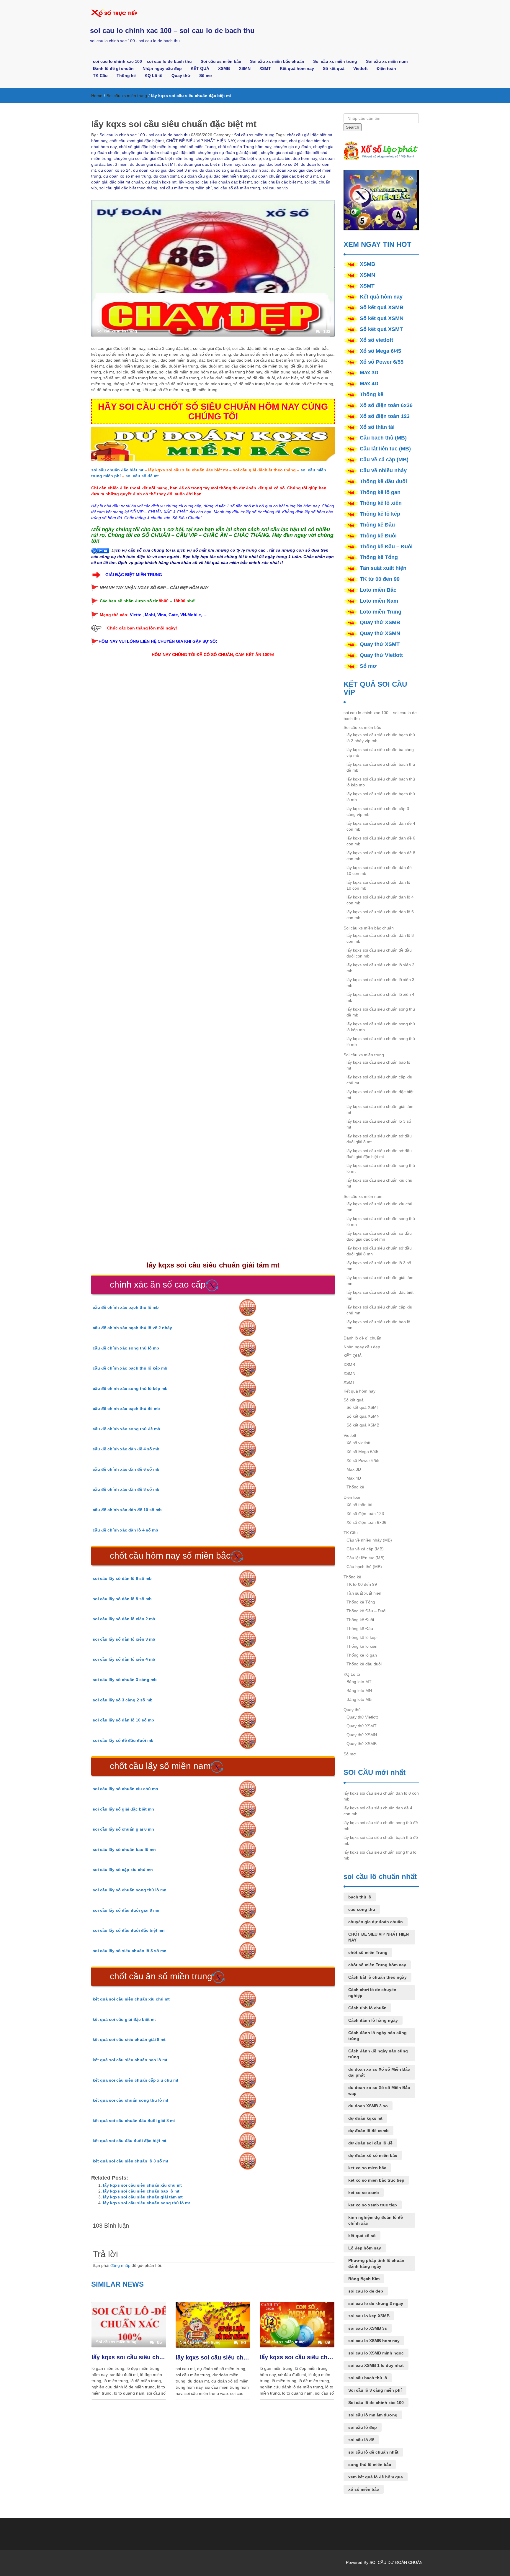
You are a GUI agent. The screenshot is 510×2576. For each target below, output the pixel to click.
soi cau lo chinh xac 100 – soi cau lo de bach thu (172, 31)
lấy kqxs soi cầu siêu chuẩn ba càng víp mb (380, 752)
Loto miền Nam (379, 601)
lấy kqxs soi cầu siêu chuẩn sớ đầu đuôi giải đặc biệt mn (379, 1236)
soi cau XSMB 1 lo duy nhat (376, 2365)
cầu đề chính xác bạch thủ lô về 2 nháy (132, 1328)
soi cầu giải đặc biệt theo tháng (128, 188)
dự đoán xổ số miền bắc (373, 2155)
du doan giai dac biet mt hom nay (209, 164)
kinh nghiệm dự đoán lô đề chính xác (376, 2220)
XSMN (245, 68)
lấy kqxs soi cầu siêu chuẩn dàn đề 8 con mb (381, 856)
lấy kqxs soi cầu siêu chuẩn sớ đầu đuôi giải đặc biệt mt (379, 1154)
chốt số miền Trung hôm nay (245, 147)
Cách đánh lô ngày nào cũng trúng (377, 2036)
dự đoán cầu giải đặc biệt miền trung (215, 176)
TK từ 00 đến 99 (380, 579)
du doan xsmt (166, 176)
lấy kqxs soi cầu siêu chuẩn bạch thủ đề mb (381, 767)
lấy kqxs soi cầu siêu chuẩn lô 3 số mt (129, 2357)
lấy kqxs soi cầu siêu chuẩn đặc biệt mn (380, 1295)
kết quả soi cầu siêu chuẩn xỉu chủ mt (131, 1999)
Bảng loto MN (359, 1690)
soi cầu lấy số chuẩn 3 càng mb (125, 1680)
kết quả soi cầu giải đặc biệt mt (124, 2019)
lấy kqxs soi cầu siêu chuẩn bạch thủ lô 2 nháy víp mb (381, 738)
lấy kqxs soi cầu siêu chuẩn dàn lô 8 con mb (380, 938)
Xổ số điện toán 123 (385, 416)
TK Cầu (100, 76)
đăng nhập (120, 2265)
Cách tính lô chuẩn (367, 2008)
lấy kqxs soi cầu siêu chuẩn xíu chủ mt (142, 2185)
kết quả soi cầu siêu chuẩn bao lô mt (130, 2060)
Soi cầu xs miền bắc (221, 61)
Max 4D (369, 383)
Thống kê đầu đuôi (383, 481)
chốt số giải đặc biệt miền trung (148, 147)
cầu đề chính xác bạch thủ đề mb (126, 1408)
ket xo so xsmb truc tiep (373, 2205)
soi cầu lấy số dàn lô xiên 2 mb (124, 1619)
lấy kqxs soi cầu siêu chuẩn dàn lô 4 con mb (380, 900)
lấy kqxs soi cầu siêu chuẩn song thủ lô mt (147, 2203)
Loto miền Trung (381, 612)
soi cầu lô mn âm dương (373, 2415)
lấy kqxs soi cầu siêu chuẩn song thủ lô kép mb (381, 1027)
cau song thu (362, 1909)
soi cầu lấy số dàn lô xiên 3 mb (124, 1639)
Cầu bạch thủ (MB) (383, 438)
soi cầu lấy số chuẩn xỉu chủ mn (125, 1789)
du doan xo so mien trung (127, 176)
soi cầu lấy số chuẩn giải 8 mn (123, 1829)
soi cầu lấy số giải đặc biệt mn (123, 1809)
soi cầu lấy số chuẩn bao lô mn (124, 1849)
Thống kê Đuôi (378, 536)
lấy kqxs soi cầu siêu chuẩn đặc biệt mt (215, 182)
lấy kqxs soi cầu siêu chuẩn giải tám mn (380, 1280)
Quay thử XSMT (380, 644)
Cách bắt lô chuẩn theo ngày (377, 1977)
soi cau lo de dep (366, 2291)
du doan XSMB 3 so (368, 2106)
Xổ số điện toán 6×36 (366, 1522)
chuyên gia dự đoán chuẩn (376, 1922)
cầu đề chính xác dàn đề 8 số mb (126, 1489)
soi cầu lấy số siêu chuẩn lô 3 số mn (130, 1951)
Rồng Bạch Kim (364, 2279)
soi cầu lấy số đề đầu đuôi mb (123, 1740)
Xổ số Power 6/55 (382, 362)
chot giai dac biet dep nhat (262, 141)
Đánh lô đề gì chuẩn (113, 68)
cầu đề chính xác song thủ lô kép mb (130, 1388)
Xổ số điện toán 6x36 (386, 405)
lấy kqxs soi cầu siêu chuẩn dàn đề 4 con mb (381, 826)
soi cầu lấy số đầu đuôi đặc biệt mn (129, 1930)
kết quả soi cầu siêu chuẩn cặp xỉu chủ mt (135, 2080)
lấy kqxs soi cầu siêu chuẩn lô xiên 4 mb (380, 997)
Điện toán (386, 68)
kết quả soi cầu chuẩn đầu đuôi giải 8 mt (134, 2121)
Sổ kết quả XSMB (382, 307)
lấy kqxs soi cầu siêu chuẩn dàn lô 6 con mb (380, 915)
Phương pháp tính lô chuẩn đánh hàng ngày (376, 2263)
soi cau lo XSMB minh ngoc (376, 2353)
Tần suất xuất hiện (383, 568)
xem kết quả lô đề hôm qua (376, 2477)
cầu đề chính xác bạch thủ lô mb (126, 1307)
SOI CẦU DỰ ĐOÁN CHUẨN (396, 2562)
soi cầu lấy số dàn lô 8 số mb (122, 1599)
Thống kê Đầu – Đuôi (386, 547)
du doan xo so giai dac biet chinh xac (234, 170)
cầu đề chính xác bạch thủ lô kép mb (130, 1368)
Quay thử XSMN (380, 633)
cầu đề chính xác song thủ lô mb (126, 1348)
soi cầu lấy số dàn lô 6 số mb (122, 1578)
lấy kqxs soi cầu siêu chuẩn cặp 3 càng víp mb (378, 811)
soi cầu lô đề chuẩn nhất (373, 2452)
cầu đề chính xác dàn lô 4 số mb (125, 1530)
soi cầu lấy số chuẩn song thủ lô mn (130, 1890)
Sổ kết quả (334, 68)
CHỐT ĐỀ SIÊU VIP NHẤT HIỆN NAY (201, 141)
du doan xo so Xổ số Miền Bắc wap (379, 2090)
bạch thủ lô (360, 1897)
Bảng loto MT (359, 1682)
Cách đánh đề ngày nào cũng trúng (378, 2054)
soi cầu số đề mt (142, 476)
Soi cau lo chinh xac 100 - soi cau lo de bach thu (144, 135)
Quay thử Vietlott (381, 655)
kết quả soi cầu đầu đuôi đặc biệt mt (130, 2141)
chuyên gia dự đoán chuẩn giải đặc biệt (159, 153)
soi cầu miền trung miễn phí (186, 188)
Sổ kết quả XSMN (382, 318)
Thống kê (126, 76)
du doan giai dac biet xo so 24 (270, 164)
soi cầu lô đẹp (363, 2427)
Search (353, 127)
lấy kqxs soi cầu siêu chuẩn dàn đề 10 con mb (379, 870)
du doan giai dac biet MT (153, 164)
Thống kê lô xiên (381, 503)
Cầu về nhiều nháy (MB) (369, 1540)
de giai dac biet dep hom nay (290, 158)
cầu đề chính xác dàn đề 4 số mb (126, 1449)
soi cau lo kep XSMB (369, 2316)
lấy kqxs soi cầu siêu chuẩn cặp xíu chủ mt (213, 2357)
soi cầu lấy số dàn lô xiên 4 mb (124, 1659)
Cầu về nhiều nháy (383, 470)
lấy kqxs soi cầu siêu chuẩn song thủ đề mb (381, 1012)
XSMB (224, 68)
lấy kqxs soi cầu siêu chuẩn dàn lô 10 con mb (378, 885)
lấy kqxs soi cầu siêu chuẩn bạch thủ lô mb (381, 797)
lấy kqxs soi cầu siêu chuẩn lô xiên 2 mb (380, 968)
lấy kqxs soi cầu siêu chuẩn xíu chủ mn (379, 1207)
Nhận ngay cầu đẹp (162, 68)
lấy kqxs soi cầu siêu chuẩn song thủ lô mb (381, 1042)
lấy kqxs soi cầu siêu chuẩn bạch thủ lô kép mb (381, 782)
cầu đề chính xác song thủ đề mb (126, 1429)
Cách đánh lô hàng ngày (373, 2020)
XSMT (265, 68)
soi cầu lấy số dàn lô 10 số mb (123, 1720)
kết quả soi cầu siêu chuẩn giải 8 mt (129, 2039)
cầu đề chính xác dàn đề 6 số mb (126, 1469)
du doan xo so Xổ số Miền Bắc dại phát (379, 2072)
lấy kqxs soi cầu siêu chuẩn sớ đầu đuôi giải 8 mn (379, 1251)
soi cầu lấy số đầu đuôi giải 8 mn (126, 1910)
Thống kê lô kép (380, 514)
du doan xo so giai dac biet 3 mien (165, 170)
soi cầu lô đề (361, 2440)
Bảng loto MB (359, 1699)
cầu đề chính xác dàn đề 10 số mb (127, 1510)
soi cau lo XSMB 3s (368, 2328)
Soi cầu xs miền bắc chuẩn (277, 61)
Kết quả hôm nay (297, 68)
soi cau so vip (275, 188)
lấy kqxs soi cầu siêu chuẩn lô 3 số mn (379, 1266)
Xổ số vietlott (376, 340)
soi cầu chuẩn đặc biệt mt (278, 182)
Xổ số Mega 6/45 (380, 351)
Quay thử (181, 76)
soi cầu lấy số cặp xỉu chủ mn (123, 1870)
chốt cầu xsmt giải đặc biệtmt (137, 141)
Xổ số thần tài (377, 427)
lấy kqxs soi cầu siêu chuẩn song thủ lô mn (381, 1221)
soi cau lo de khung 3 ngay (376, 2303)
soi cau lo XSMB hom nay (374, 2341)
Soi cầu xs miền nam (387, 61)
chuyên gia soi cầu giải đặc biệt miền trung (153, 158)
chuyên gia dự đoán (292, 147)
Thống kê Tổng (379, 557)
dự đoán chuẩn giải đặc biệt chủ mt (285, 176)
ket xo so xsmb (364, 2193)
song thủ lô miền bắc (370, 2465)
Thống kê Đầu (377, 525)
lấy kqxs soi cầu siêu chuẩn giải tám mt (143, 2197)
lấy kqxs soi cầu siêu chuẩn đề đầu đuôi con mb (379, 953)
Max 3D (369, 373)
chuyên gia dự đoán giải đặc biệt (228, 153)
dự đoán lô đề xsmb (368, 2131)
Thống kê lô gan (380, 492)
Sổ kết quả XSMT (381, 329)
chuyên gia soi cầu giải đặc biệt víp (228, 158)
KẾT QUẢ (200, 68)
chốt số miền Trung (198, 147)
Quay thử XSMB (380, 622)
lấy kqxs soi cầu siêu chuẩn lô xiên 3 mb (380, 983)
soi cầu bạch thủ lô (368, 2378)
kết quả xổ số (362, 2236)
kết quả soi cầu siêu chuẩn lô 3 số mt (130, 2161)
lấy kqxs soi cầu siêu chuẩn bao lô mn (378, 1325)
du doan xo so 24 (115, 170)
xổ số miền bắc (364, 2489)
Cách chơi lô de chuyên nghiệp (372, 1993)
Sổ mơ (206, 76)
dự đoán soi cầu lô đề (370, 2143)
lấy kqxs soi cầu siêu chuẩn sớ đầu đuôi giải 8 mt (379, 1139)
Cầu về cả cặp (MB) (384, 460)
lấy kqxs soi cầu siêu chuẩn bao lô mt (141, 2191)
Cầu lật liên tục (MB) (385, 449)
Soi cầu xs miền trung (335, 61)
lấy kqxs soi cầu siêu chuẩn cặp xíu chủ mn (379, 1310)
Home (97, 96)
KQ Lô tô (154, 76)
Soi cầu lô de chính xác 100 (376, 2403)
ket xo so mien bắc (367, 2168)
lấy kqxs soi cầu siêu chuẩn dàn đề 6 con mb (381, 841)
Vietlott (361, 68)
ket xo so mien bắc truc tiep (376, 2180)
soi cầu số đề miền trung (237, 188)
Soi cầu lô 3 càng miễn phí (375, 2390)
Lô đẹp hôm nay (365, 2248)
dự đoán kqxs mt (161, 182)
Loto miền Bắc (378, 590)
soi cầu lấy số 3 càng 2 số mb (123, 1700)
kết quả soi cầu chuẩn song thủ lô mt (130, 2100)
